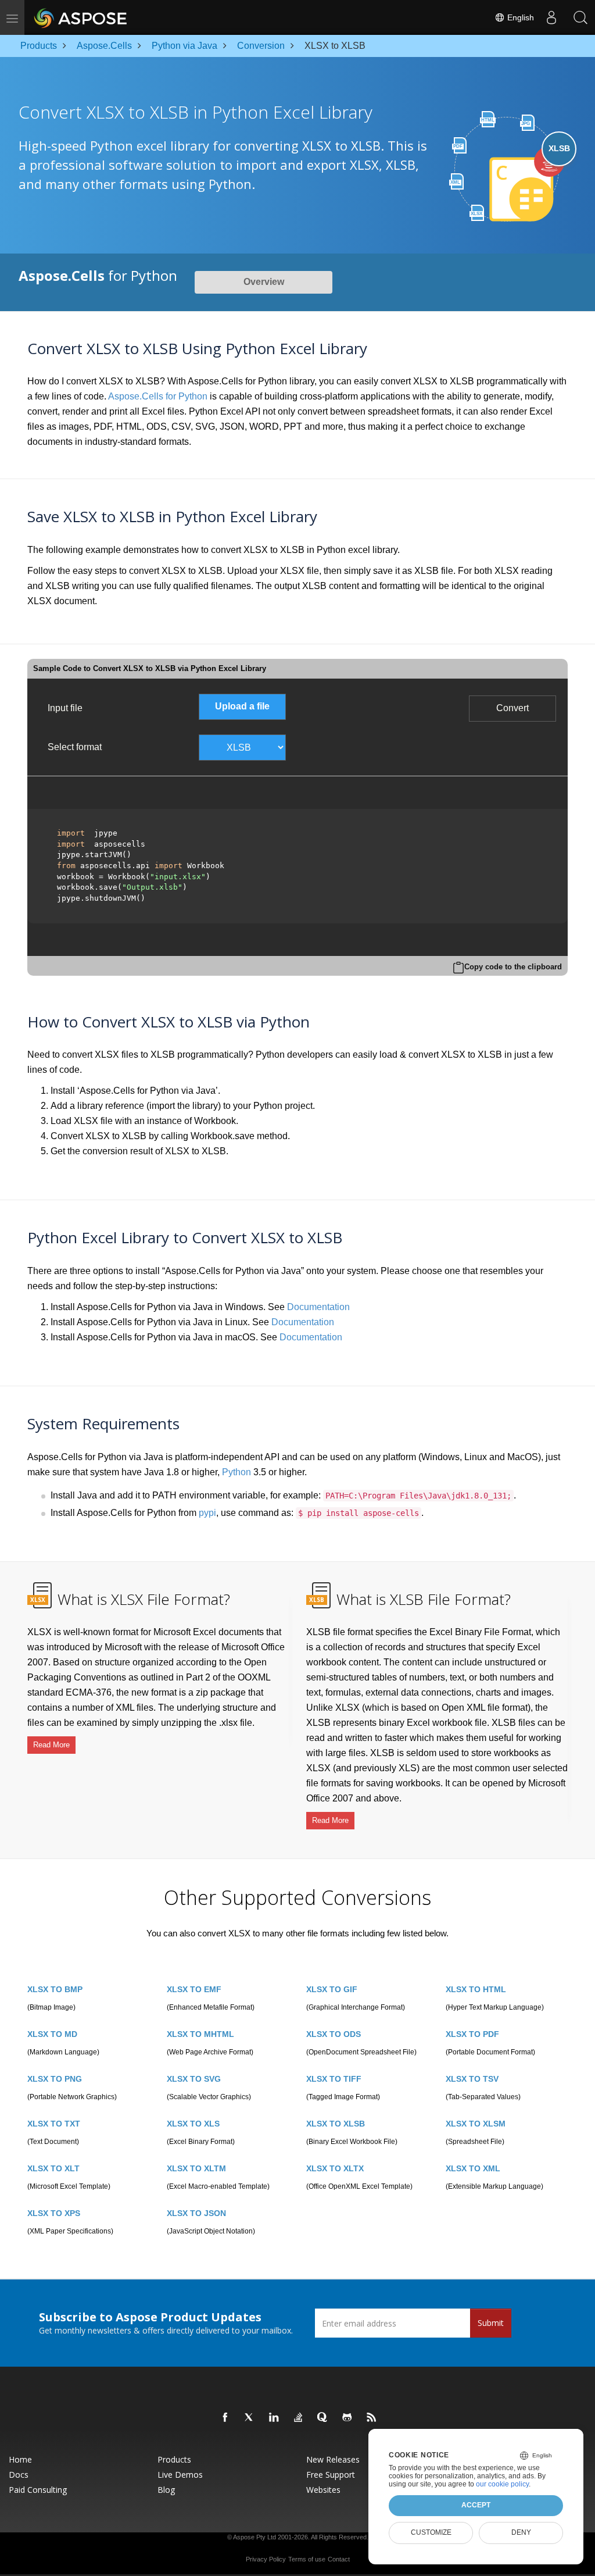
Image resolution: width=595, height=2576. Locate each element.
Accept (476, 2505)
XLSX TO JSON (196, 2213)
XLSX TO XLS (193, 2124)
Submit (491, 2323)
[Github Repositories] (347, 2418)
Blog (166, 2490)
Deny (521, 2532)
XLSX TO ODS (334, 2034)
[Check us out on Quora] (323, 2418)
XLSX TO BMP (55, 1989)
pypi (207, 1513)
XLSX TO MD (52, 2034)
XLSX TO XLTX (335, 2168)
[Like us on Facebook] (225, 2418)
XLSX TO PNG (55, 2079)
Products (174, 2460)
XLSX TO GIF (332, 1989)
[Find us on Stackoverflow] (299, 2418)
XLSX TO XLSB (336, 2124)
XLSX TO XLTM (196, 2168)
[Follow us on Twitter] (250, 2418)
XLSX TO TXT (54, 2124)
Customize (431, 2532)
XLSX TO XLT (53, 2168)
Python (236, 1472)
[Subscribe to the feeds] (372, 2418)
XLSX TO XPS (54, 2213)
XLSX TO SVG (194, 2079)
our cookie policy (502, 2484)
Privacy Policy (266, 2559)
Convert (512, 708)
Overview (264, 282)
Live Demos (180, 2475)
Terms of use (307, 2559)
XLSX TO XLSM (476, 2124)
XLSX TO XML (473, 2168)
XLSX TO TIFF (334, 2079)
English (519, 17)
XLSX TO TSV (472, 2079)
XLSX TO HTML (476, 1989)
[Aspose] (81, 17)
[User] (551, 17)
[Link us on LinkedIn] (274, 2418)
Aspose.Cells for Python (158, 396)
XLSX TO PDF (472, 2034)
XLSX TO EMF (194, 1989)
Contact (339, 2559)
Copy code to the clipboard (513, 967)
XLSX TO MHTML (200, 2034)
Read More (51, 1745)
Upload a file (242, 706)
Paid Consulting (38, 2490)
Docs (19, 2475)
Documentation (318, 1307)
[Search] (580, 17)
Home (20, 2460)
